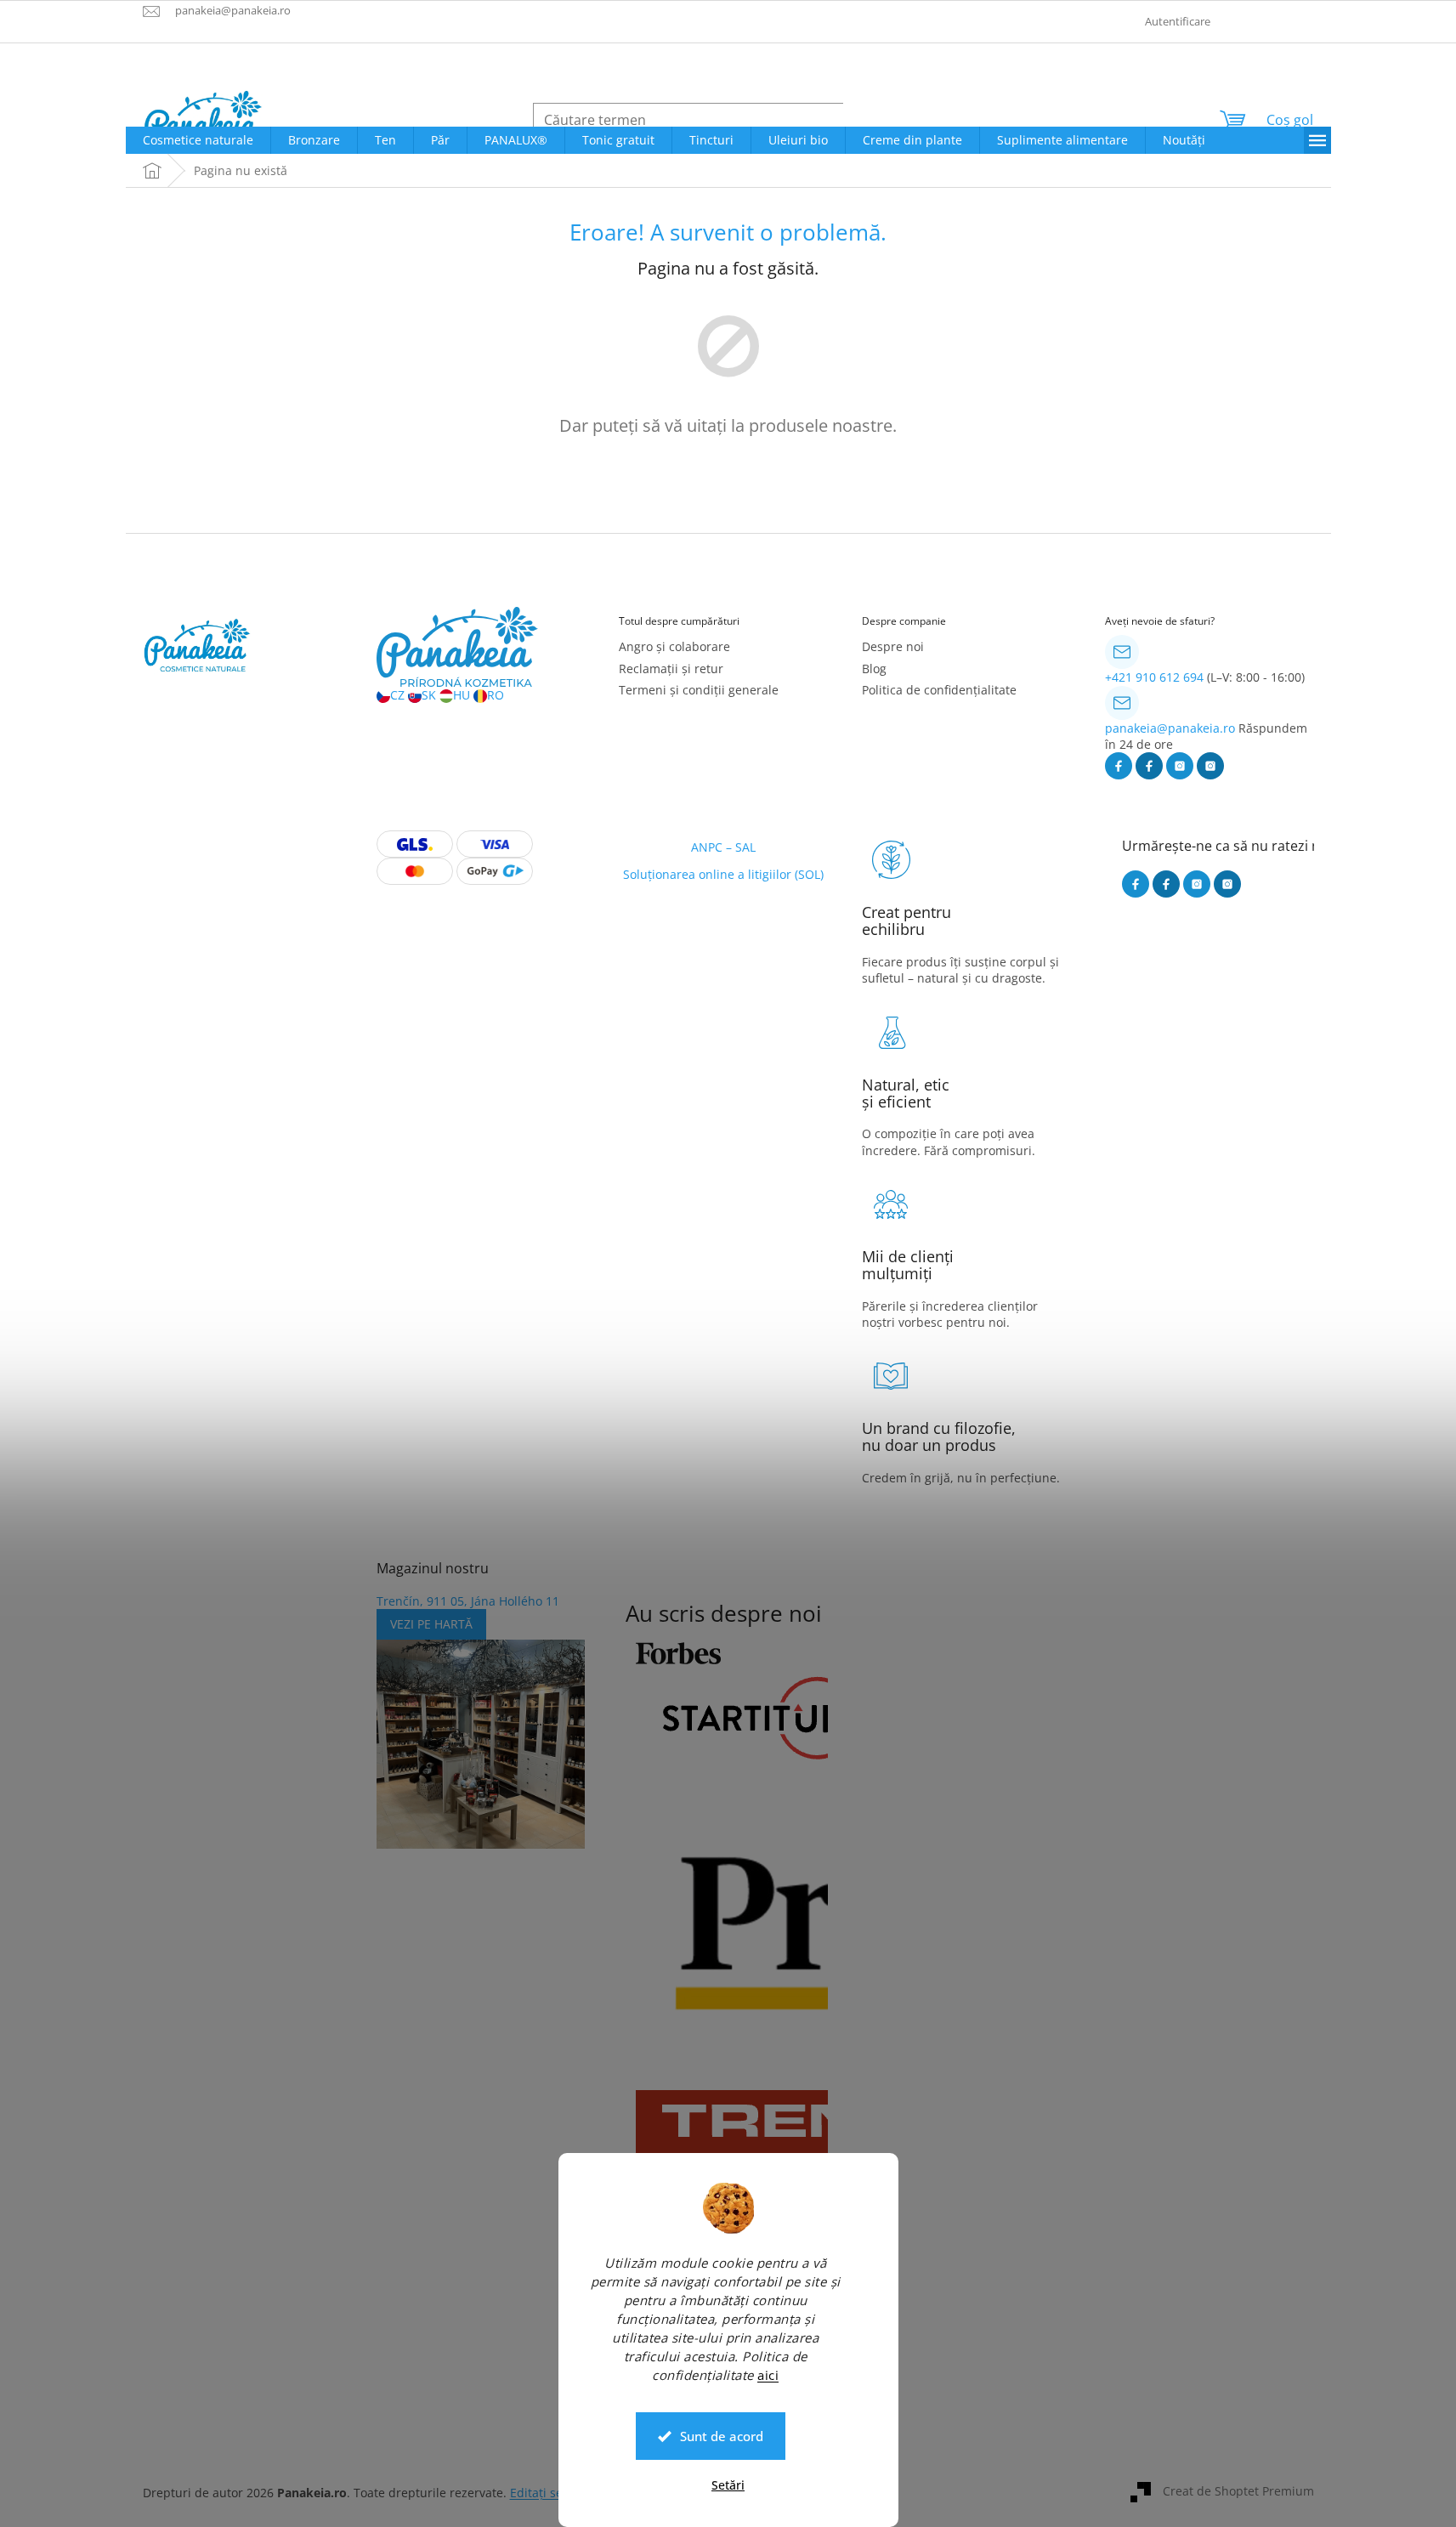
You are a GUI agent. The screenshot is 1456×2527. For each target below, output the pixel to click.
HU (462, 695)
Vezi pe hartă (431, 1624)
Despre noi (893, 646)
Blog (874, 669)
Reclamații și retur (671, 669)
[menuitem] (198, 140)
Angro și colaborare (674, 646)
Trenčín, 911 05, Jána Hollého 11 (468, 1601)
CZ (397, 695)
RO (496, 695)
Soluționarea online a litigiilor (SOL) (723, 874)
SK (429, 695)
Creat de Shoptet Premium (1238, 2491)
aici (768, 2374)
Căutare (883, 119)
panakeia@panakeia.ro (1170, 728)
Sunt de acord (722, 2436)
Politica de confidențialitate (939, 690)
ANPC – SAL (723, 847)
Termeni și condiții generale (699, 690)
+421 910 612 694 (1154, 677)
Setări (728, 2485)
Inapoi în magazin (728, 485)
